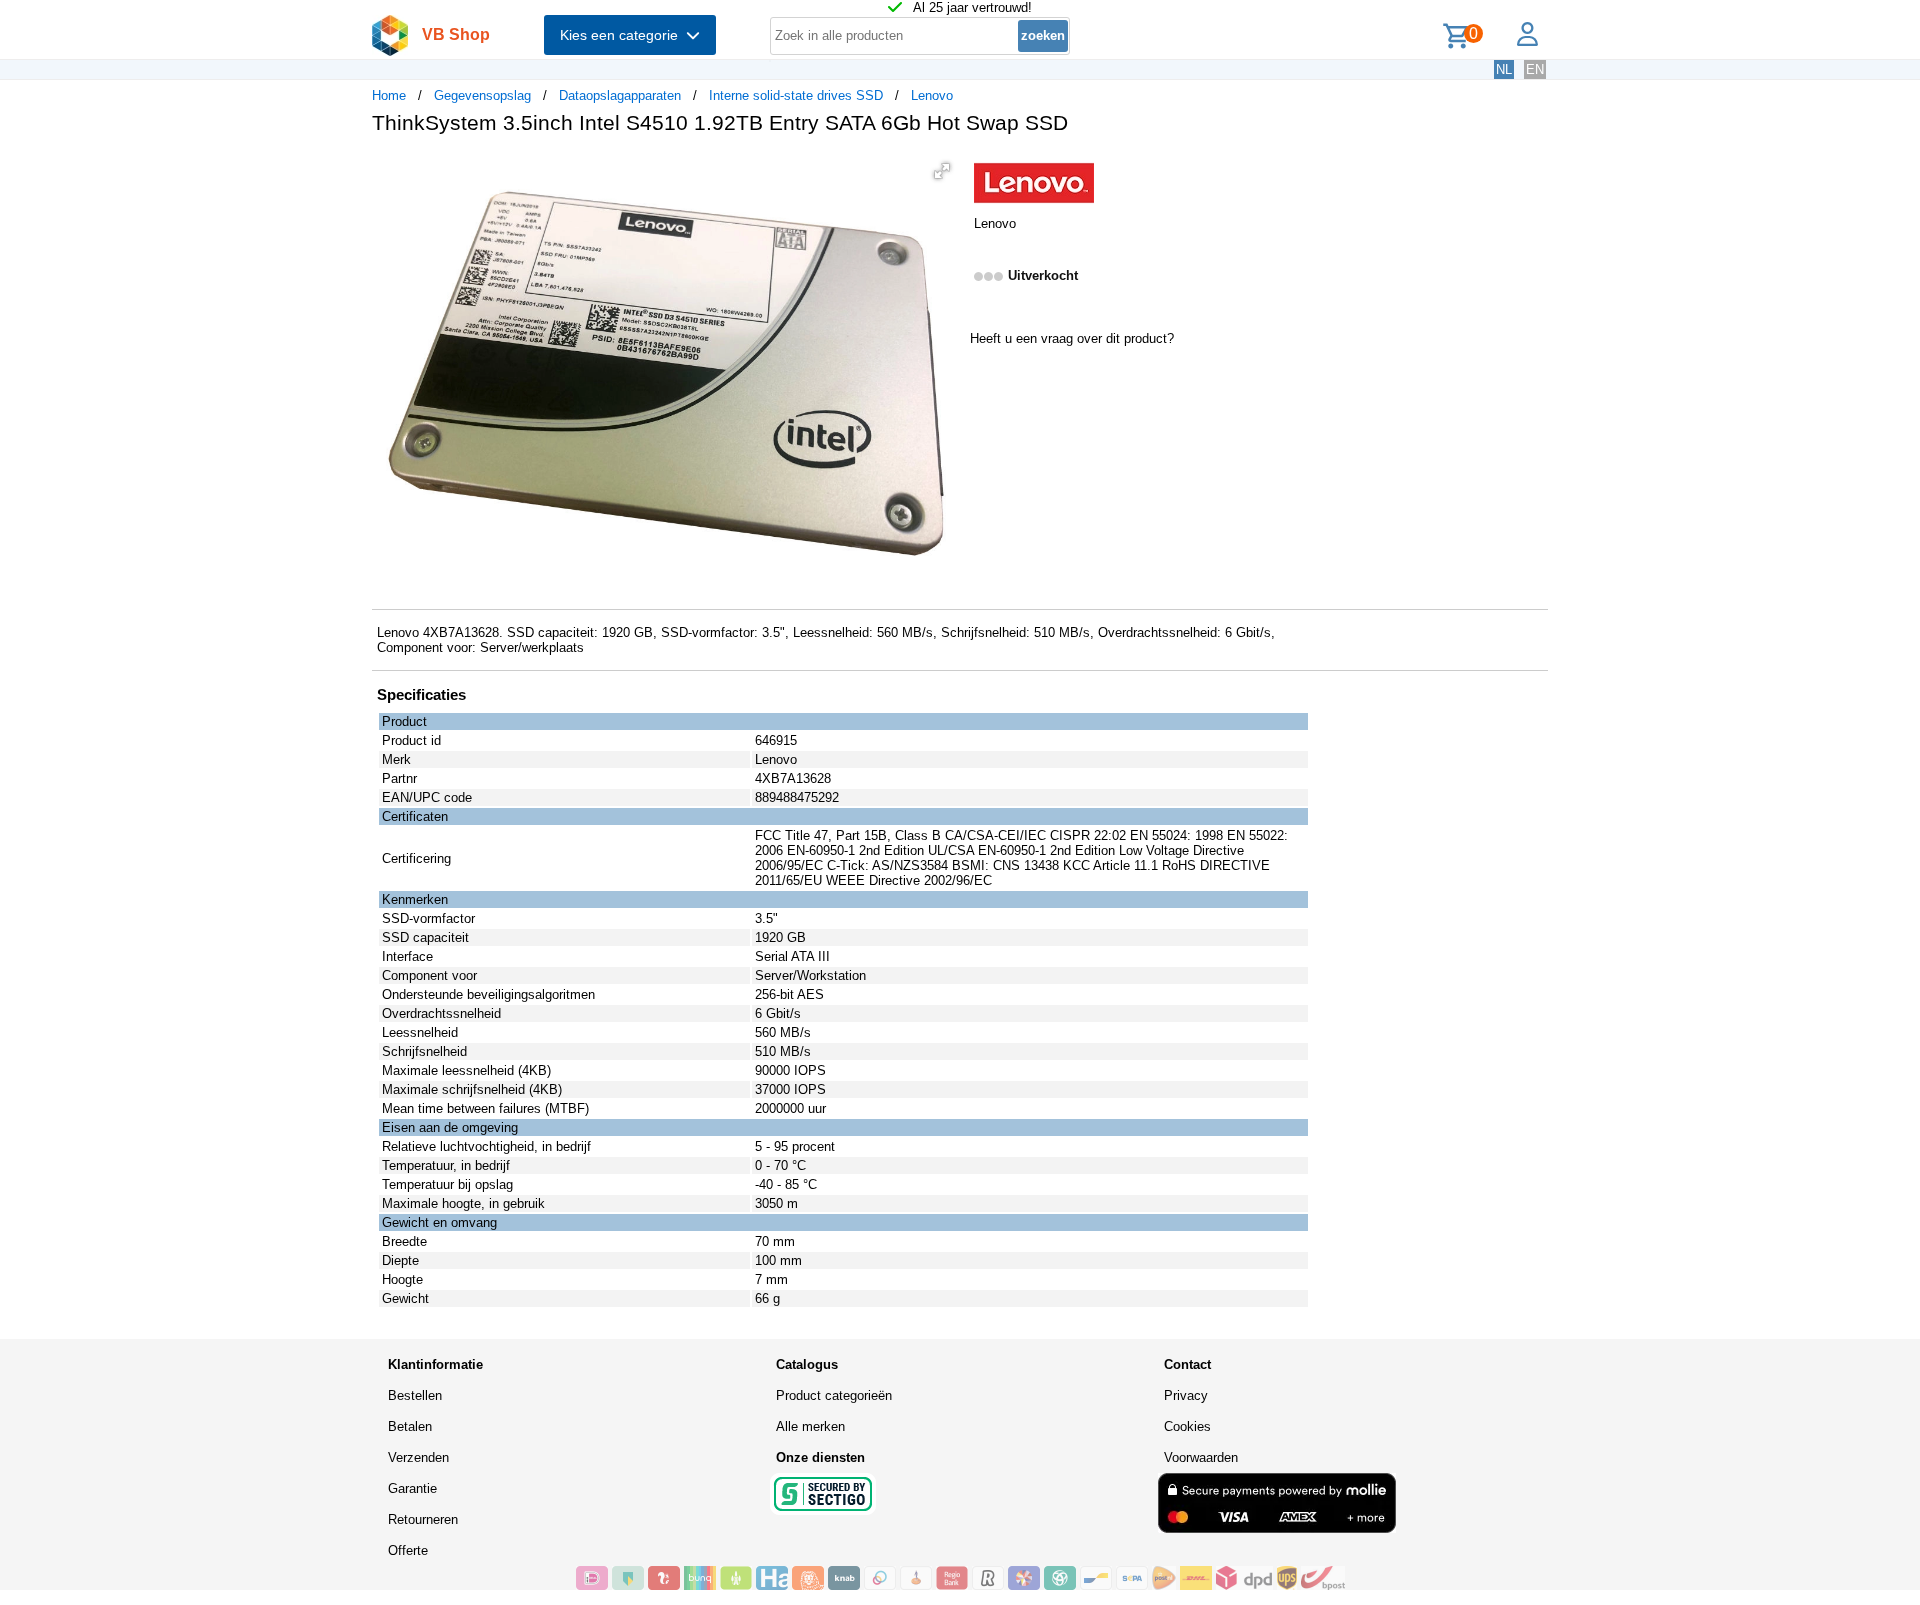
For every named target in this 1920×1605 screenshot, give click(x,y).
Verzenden (418, 1457)
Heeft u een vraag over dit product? (1072, 338)
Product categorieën (834, 1395)
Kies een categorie (623, 35)
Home (389, 95)
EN (1535, 69)
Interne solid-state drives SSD (796, 95)
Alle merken (810, 1426)
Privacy (1186, 1395)
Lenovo (932, 95)
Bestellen (415, 1395)
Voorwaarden (1201, 1457)
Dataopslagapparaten (620, 95)
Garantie (412, 1488)
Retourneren (423, 1519)
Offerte (408, 1550)
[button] (942, 171)
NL (1504, 69)
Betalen (410, 1426)
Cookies (1187, 1426)
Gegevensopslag (482, 95)
